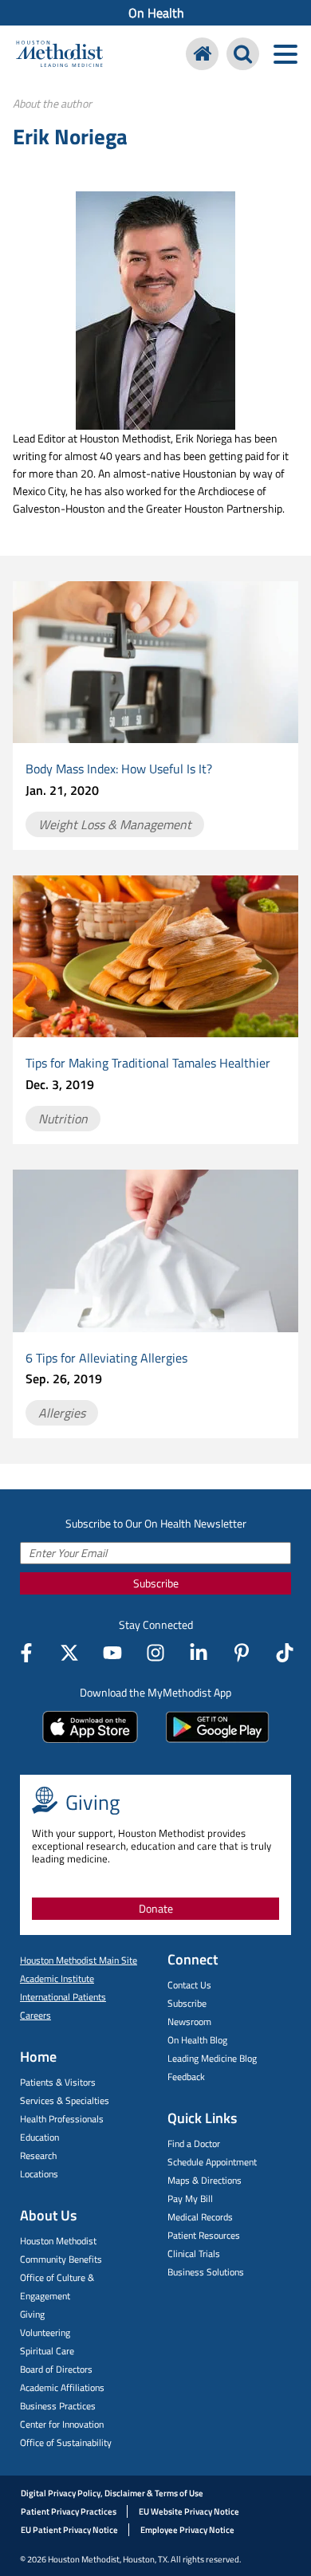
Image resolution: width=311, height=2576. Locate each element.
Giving (32, 2314)
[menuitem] (155, 13)
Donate (156, 1908)
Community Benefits (61, 2259)
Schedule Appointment (212, 2162)
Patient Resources (204, 2235)
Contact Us (189, 1985)
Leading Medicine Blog (212, 2058)
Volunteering (45, 2332)
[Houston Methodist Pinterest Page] (242, 1653)
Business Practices (58, 2406)
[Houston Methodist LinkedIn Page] (199, 1653)
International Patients (63, 1997)
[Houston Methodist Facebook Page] (26, 1653)
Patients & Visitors (58, 2082)
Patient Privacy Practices (69, 2511)
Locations (39, 2174)
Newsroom (189, 2021)
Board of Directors (56, 2369)
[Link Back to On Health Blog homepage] (202, 54)
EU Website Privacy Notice (189, 2511)
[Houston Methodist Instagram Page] (155, 1653)
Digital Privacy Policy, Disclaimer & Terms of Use (112, 2493)
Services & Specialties (65, 2100)
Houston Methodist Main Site (79, 1960)
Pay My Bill (190, 2198)
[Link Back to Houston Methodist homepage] (59, 56)
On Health (156, 13)
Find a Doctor (194, 2143)
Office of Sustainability (66, 2442)
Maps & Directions (205, 2180)
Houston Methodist (58, 2241)
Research (38, 2155)
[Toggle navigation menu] (285, 54)
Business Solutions (206, 2272)
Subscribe (156, 1583)
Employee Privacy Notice (187, 2530)
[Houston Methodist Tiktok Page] (285, 1653)
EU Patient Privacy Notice (69, 2530)
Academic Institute (57, 1978)
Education (39, 2137)
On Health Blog (197, 2040)
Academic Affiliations (62, 2387)
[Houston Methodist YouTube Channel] (112, 1653)
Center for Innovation (62, 2424)
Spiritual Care (47, 2351)
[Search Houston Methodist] (243, 54)
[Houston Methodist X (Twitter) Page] (69, 1653)
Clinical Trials (194, 2254)
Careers (35, 2015)
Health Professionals (62, 2119)
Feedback (186, 2077)
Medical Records (200, 2217)
